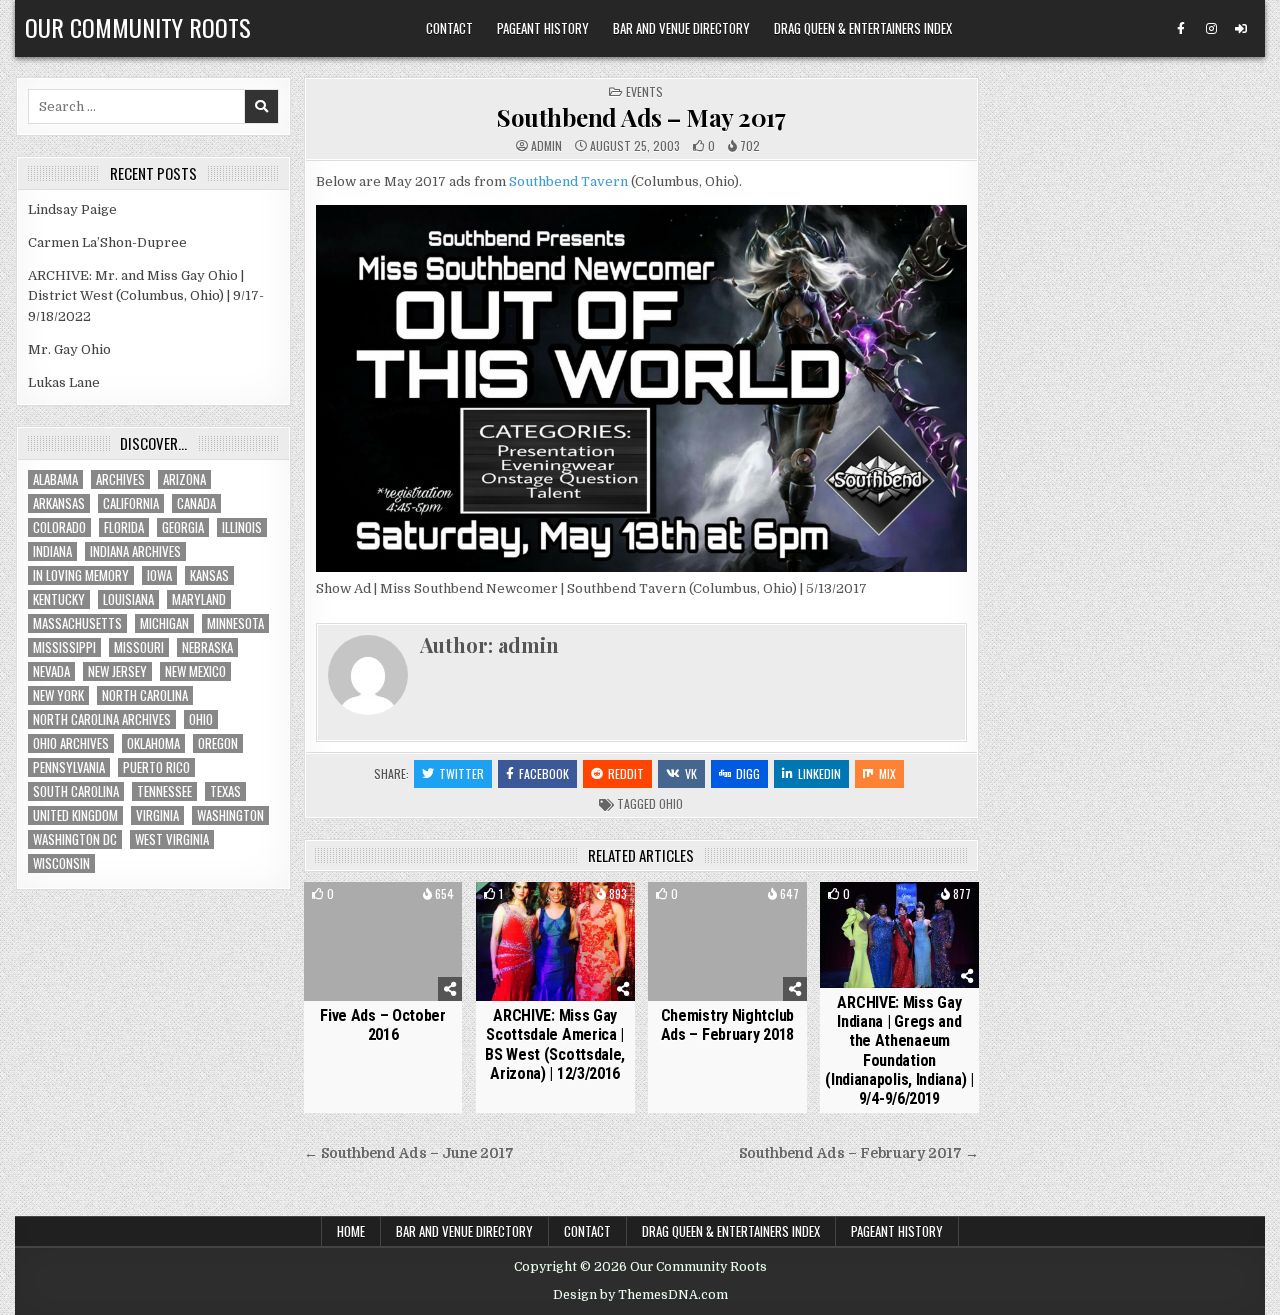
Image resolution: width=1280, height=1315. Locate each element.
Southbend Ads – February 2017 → (859, 1153)
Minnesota (235, 623)
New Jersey (117, 671)
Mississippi (64, 647)
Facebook (544, 773)
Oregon (218, 743)
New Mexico (195, 671)
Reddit (626, 773)
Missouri (139, 647)
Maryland (199, 599)
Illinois (242, 527)
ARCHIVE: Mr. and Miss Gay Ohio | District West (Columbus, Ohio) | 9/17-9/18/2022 (146, 296)
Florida (124, 527)
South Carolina (76, 791)
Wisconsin (61, 863)
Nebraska (207, 647)
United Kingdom (75, 815)
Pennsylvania (69, 767)
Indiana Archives (135, 551)
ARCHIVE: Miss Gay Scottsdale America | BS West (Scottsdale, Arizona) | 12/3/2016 (555, 1044)
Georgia (183, 527)
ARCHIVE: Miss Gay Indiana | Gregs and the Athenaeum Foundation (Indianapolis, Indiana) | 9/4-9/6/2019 (899, 1050)
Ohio (671, 803)
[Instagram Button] (1211, 29)
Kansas (209, 575)
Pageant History (543, 28)
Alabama (55, 479)
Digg (748, 773)
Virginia (157, 815)
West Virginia (172, 839)
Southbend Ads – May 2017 (641, 117)
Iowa (159, 575)
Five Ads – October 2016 (383, 1025)
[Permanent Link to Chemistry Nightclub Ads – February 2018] (727, 941)
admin (546, 146)
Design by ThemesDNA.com (640, 1295)
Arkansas (59, 503)
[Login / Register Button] (1241, 29)
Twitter (461, 773)
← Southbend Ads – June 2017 (409, 1153)
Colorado (59, 527)
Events (644, 91)
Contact (449, 28)
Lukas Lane (64, 382)
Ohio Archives (71, 743)
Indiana (52, 551)
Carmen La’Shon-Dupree (107, 242)
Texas (225, 791)
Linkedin (819, 773)
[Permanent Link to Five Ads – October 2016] (383, 941)
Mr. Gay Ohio (69, 349)
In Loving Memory (81, 575)
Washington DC (75, 839)
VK (691, 773)
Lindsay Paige (72, 209)
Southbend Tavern (568, 181)
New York (58, 695)
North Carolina (145, 695)
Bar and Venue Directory (681, 28)
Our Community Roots (138, 27)
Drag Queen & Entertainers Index (863, 28)
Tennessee (164, 791)
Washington (230, 815)
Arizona (184, 479)
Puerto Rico (156, 767)
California (131, 503)
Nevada (51, 671)
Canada (196, 503)
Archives (120, 479)
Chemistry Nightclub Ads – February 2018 (727, 1025)
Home (351, 1231)
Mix (887, 773)
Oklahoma (153, 743)
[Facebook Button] (1181, 29)
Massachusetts (77, 623)
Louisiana (128, 599)
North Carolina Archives (102, 719)
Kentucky (59, 599)
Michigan (164, 623)
